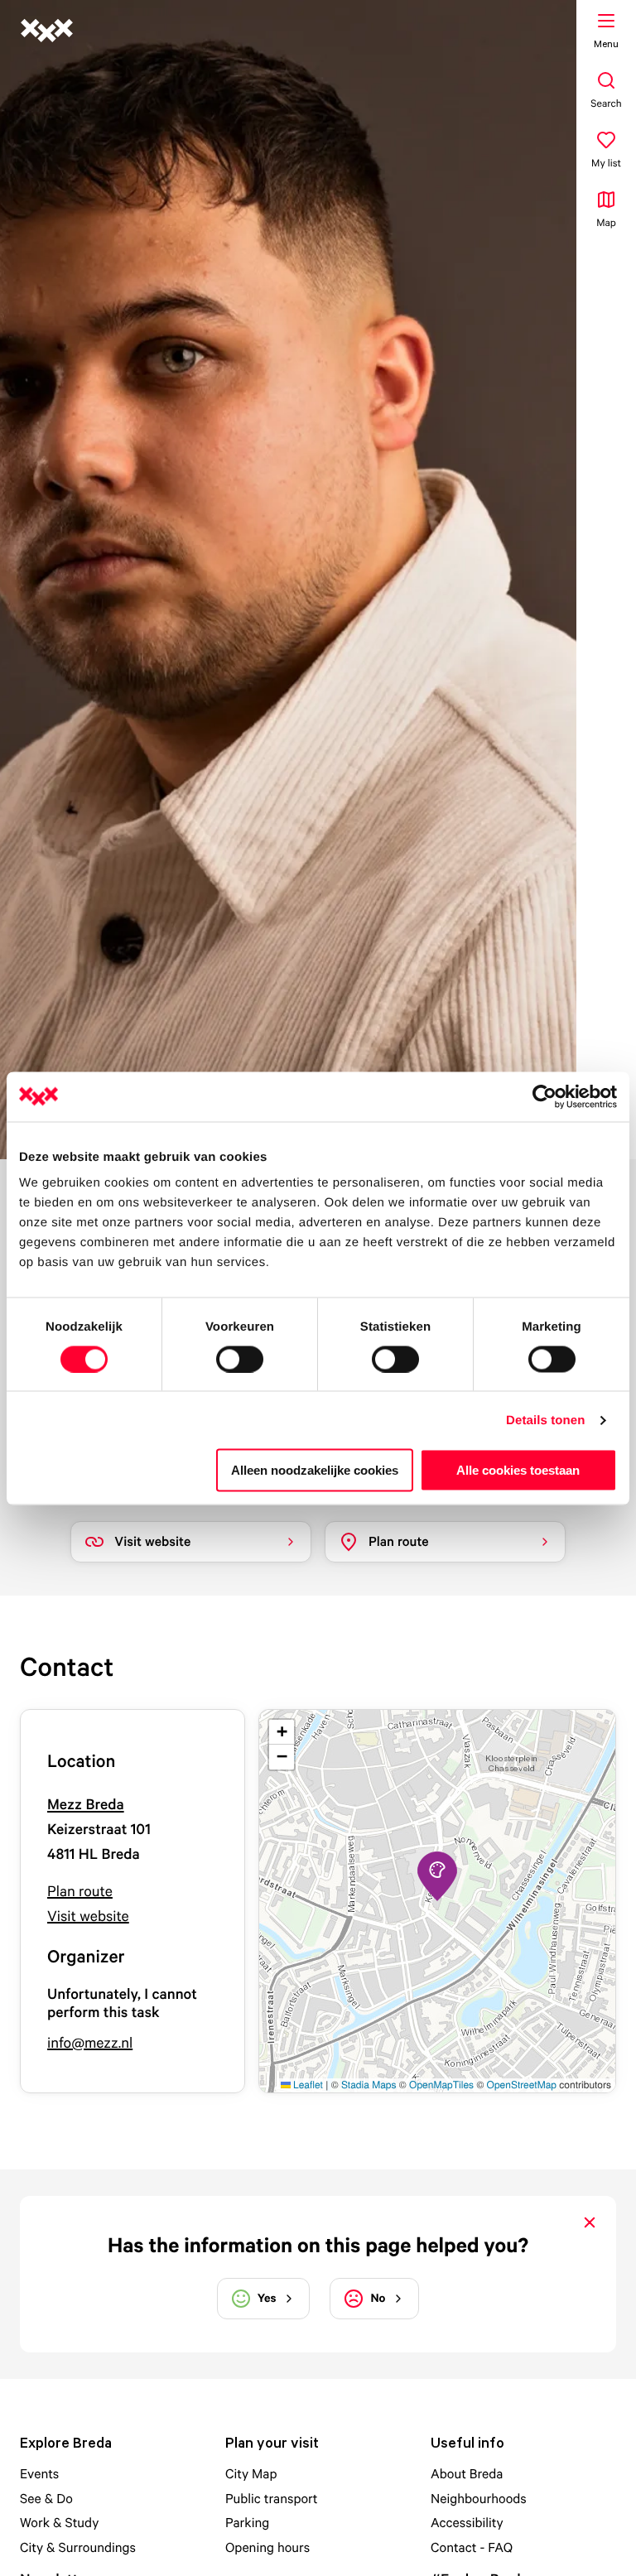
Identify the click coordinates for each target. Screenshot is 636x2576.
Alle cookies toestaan (518, 1470)
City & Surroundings (78, 2547)
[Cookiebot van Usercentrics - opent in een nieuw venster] (544, 1096)
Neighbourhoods (479, 2498)
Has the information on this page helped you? (318, 2245)
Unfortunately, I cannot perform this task (122, 2003)
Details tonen (545, 1420)
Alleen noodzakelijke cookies (315, 1470)
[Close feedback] (590, 2222)
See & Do (46, 2498)
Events (39, 2473)
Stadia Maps (369, 2085)
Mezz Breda (86, 1805)
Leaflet (307, 2085)
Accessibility (467, 2522)
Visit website (88, 1916)
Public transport (272, 2498)
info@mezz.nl (90, 2043)
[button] (437, 1876)
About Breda (467, 2473)
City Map (251, 2473)
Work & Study (59, 2522)
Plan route (80, 1892)
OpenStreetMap (522, 2085)
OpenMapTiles (441, 2085)
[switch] (240, 1359)
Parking (247, 2522)
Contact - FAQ (472, 2547)
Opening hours (267, 2547)
